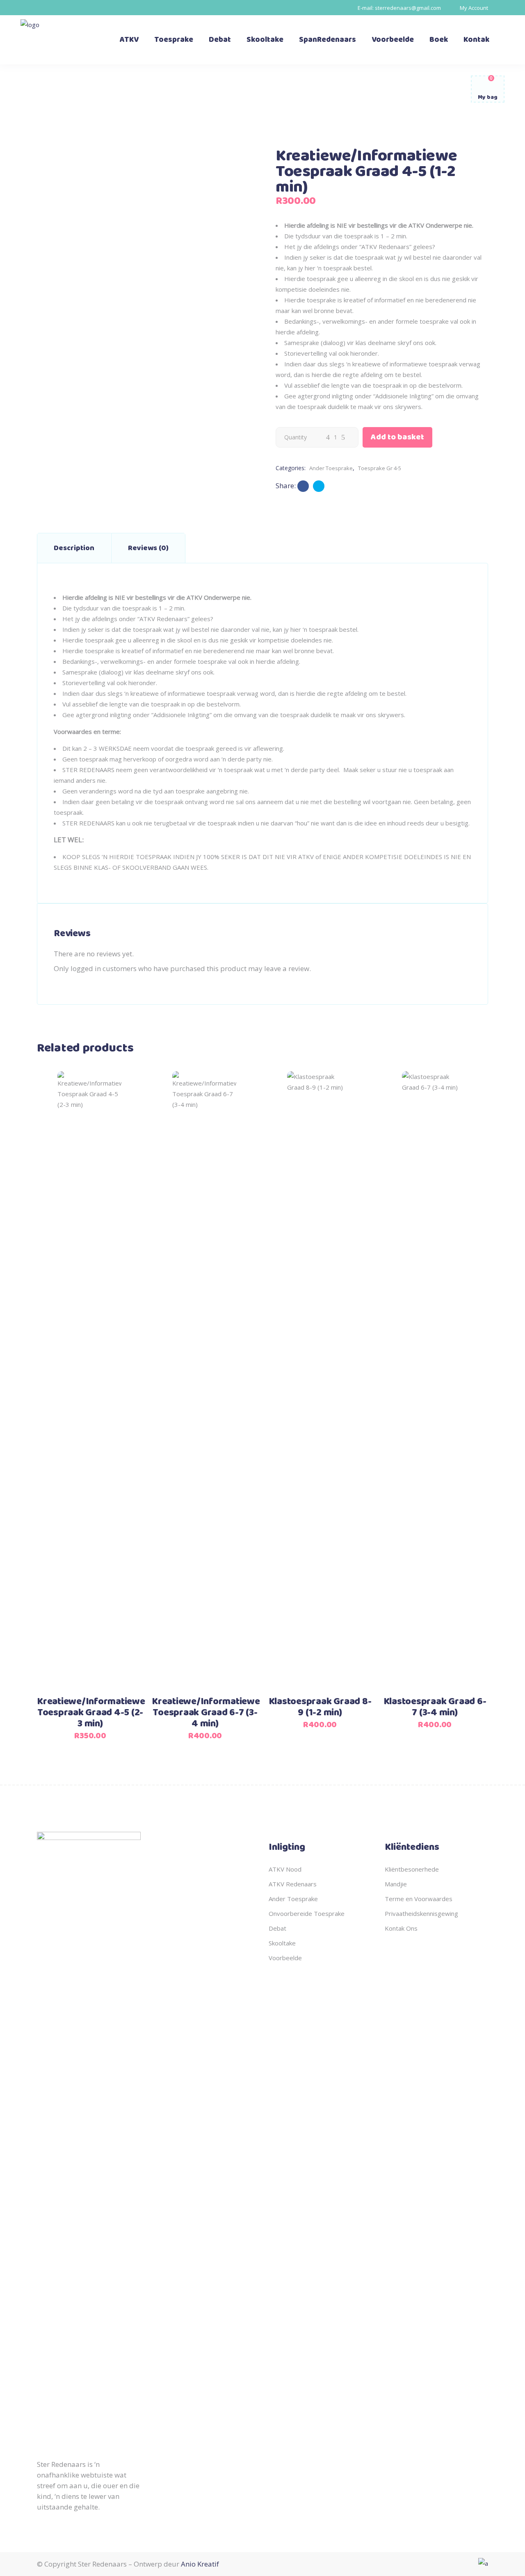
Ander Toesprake (331, 468)
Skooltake (282, 1943)
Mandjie (396, 1884)
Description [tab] (74, 548)
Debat (277, 1928)
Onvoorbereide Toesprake (307, 1913)
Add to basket (397, 437)
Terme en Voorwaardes (419, 1899)
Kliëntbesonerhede (412, 1869)
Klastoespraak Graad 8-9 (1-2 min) (320, 1707)
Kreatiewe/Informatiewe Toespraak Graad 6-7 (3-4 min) (206, 1713)
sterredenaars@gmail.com (408, 8)
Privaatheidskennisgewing (421, 1913)
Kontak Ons (401, 1928)
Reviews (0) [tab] (148, 548)
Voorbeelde (285, 1958)
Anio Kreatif (200, 2564)
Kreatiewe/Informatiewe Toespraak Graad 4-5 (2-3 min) (91, 1713)
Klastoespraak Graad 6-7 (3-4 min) (435, 1707)
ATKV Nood (285, 1869)
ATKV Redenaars (293, 1884)
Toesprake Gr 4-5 (380, 468)
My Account (474, 8)
